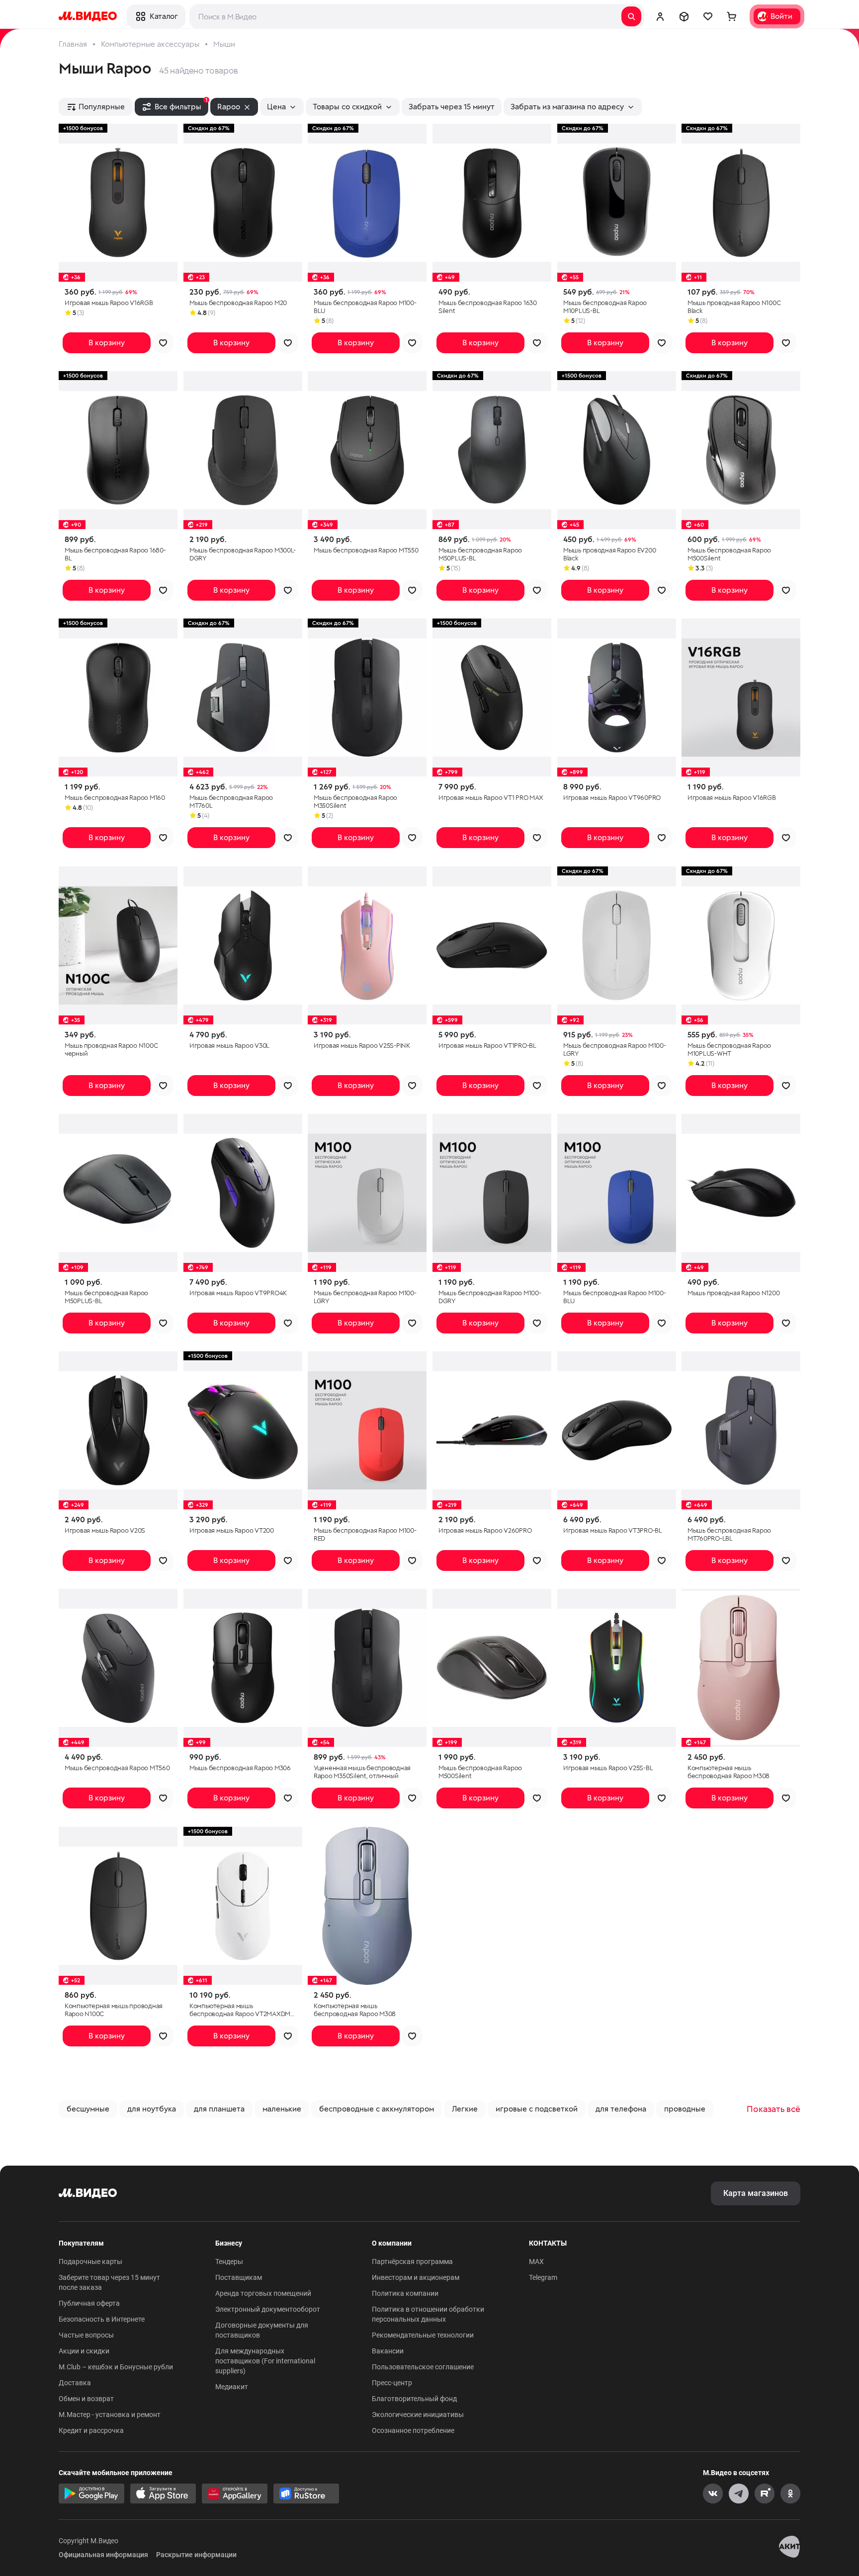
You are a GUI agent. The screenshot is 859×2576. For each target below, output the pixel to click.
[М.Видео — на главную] (88, 16)
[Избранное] (708, 16)
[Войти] (660, 16)
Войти (781, 16)
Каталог (164, 16)
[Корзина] (732, 16)
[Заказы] (684, 16)
